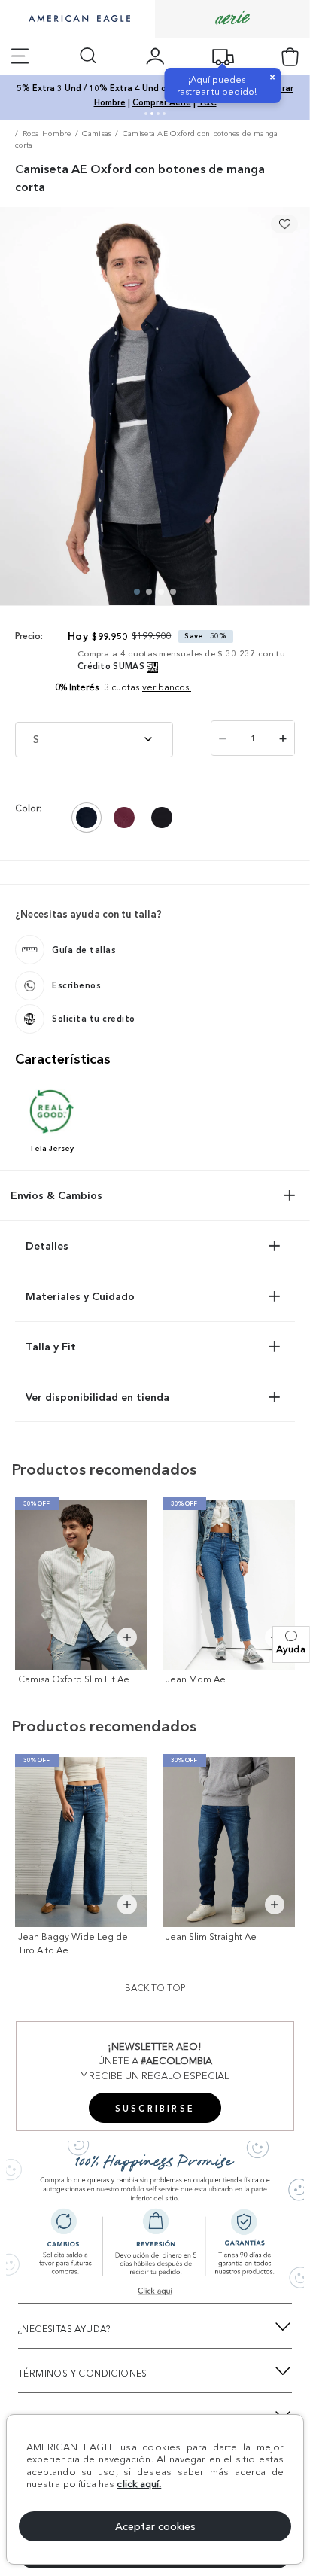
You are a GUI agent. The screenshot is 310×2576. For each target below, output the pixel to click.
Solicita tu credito (94, 1019)
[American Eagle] (77, 20)
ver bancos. (167, 687)
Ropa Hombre (47, 134)
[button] (291, 1644)
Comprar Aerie (162, 102)
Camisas (97, 134)
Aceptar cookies (155, 2526)
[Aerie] (232, 18)
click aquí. (139, 2483)
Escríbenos (76, 985)
